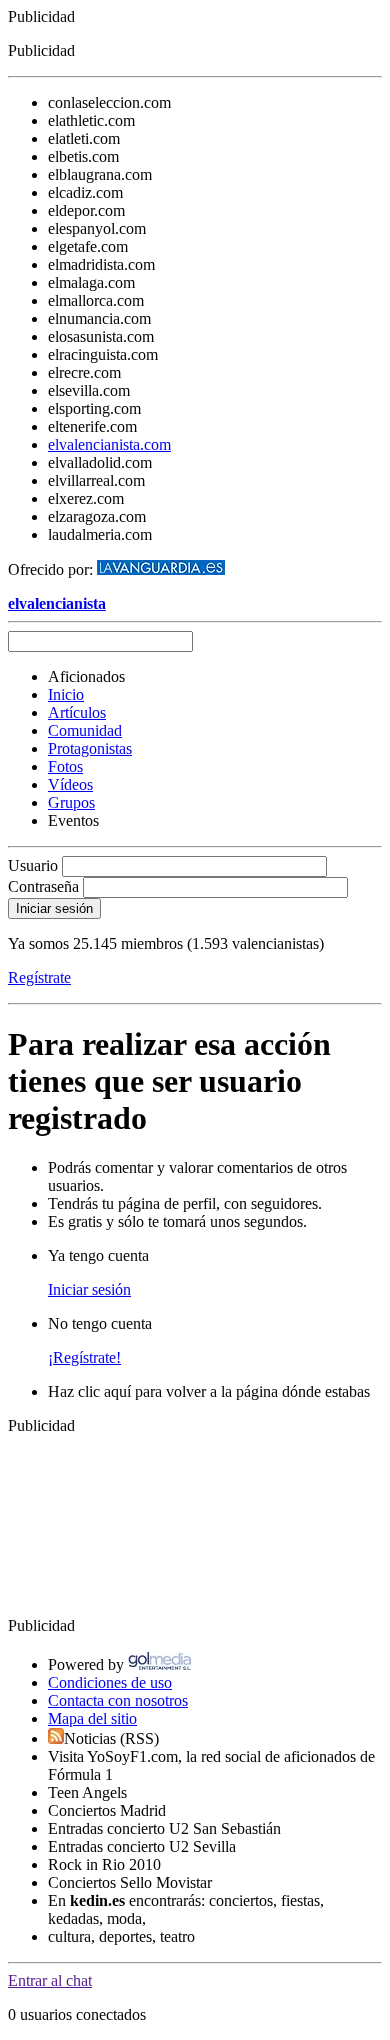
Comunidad (85, 730)
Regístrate (39, 977)
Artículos (77, 712)
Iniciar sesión (89, 1289)
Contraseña (43, 886)
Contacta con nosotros (118, 1700)
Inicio (66, 694)
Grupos (71, 802)
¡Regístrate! (84, 1357)
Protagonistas (90, 748)
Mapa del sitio (92, 1718)
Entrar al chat (50, 1980)
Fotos (65, 766)
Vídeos (70, 784)
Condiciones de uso (110, 1682)
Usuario (33, 865)
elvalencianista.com (109, 444)
